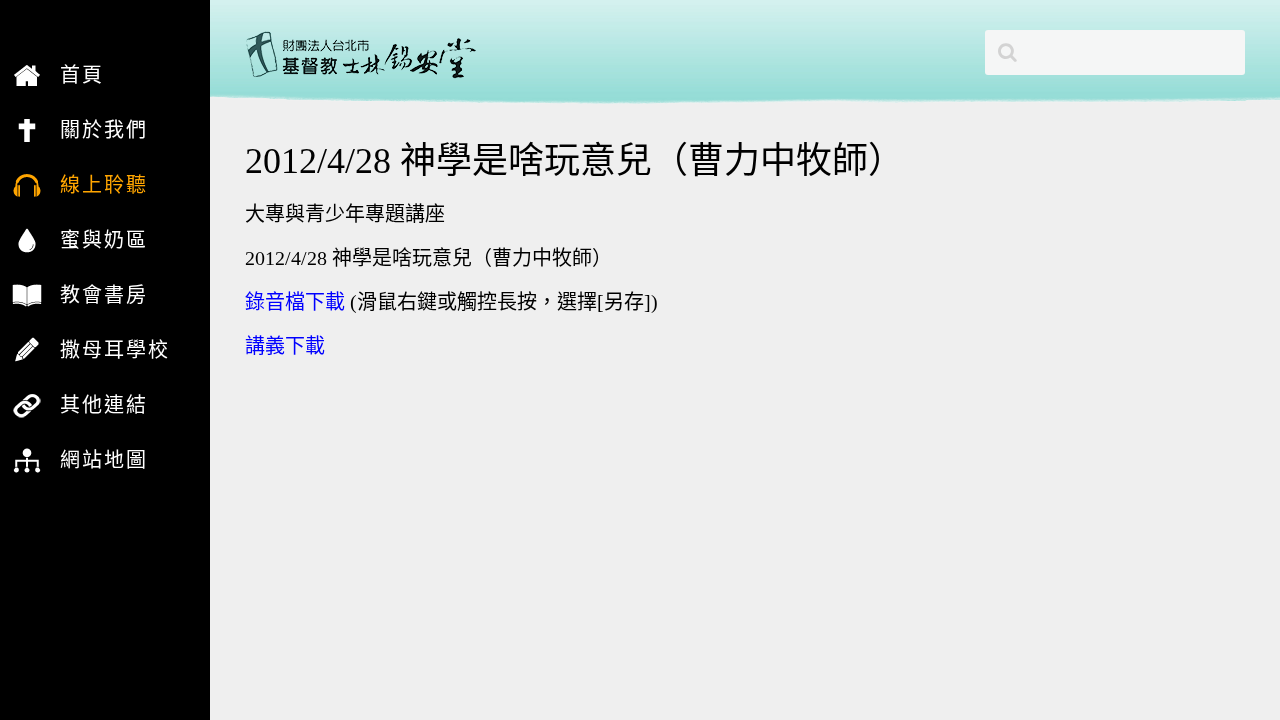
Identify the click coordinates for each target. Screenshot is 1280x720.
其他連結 (104, 405)
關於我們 (104, 130)
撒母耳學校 (115, 350)
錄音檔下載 (295, 302)
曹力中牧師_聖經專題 (102, 157)
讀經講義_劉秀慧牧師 (102, 157)
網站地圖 (104, 460)
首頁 (82, 75)
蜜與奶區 (104, 240)
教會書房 (104, 295)
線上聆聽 (104, 185)
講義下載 (285, 346)
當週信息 (74, 377)
